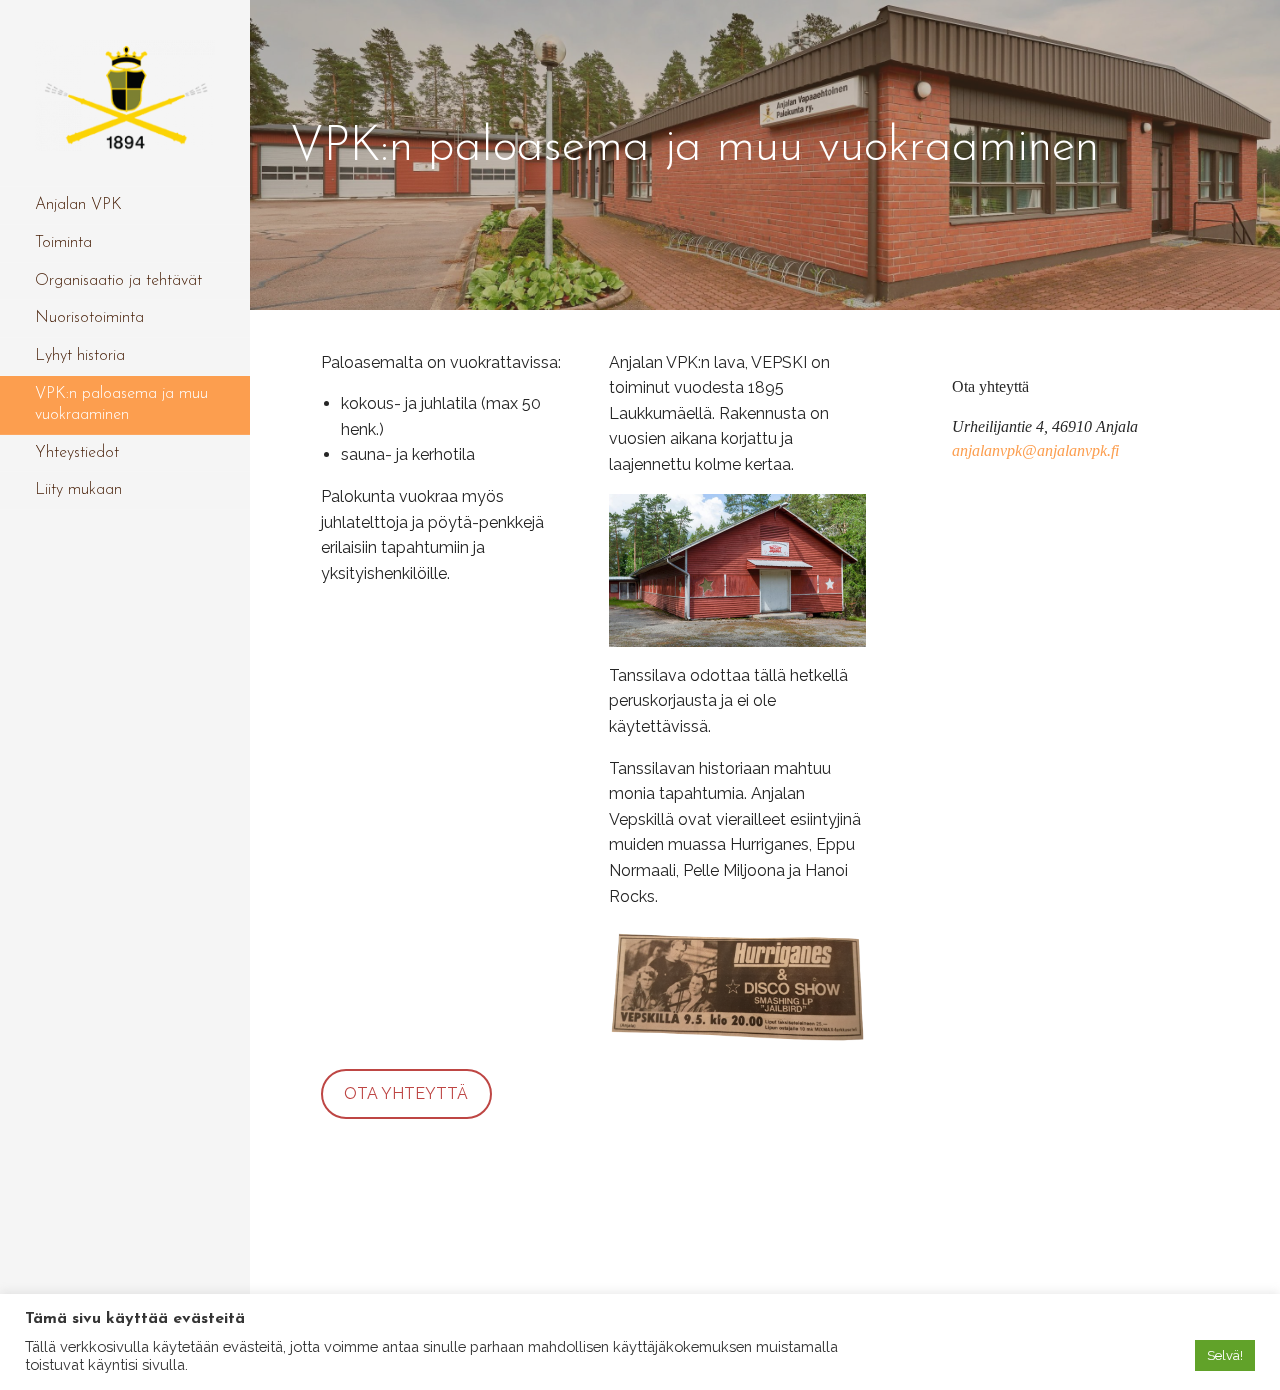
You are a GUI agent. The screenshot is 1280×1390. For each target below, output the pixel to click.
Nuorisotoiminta (89, 318)
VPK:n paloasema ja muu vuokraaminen (121, 404)
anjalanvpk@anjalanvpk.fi (1035, 450)
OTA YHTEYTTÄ (406, 1093)
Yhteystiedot (77, 453)
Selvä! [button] (1225, 1355)
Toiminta (63, 243)
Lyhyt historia (80, 356)
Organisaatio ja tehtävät (118, 281)
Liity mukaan (78, 490)
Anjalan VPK (78, 205)
